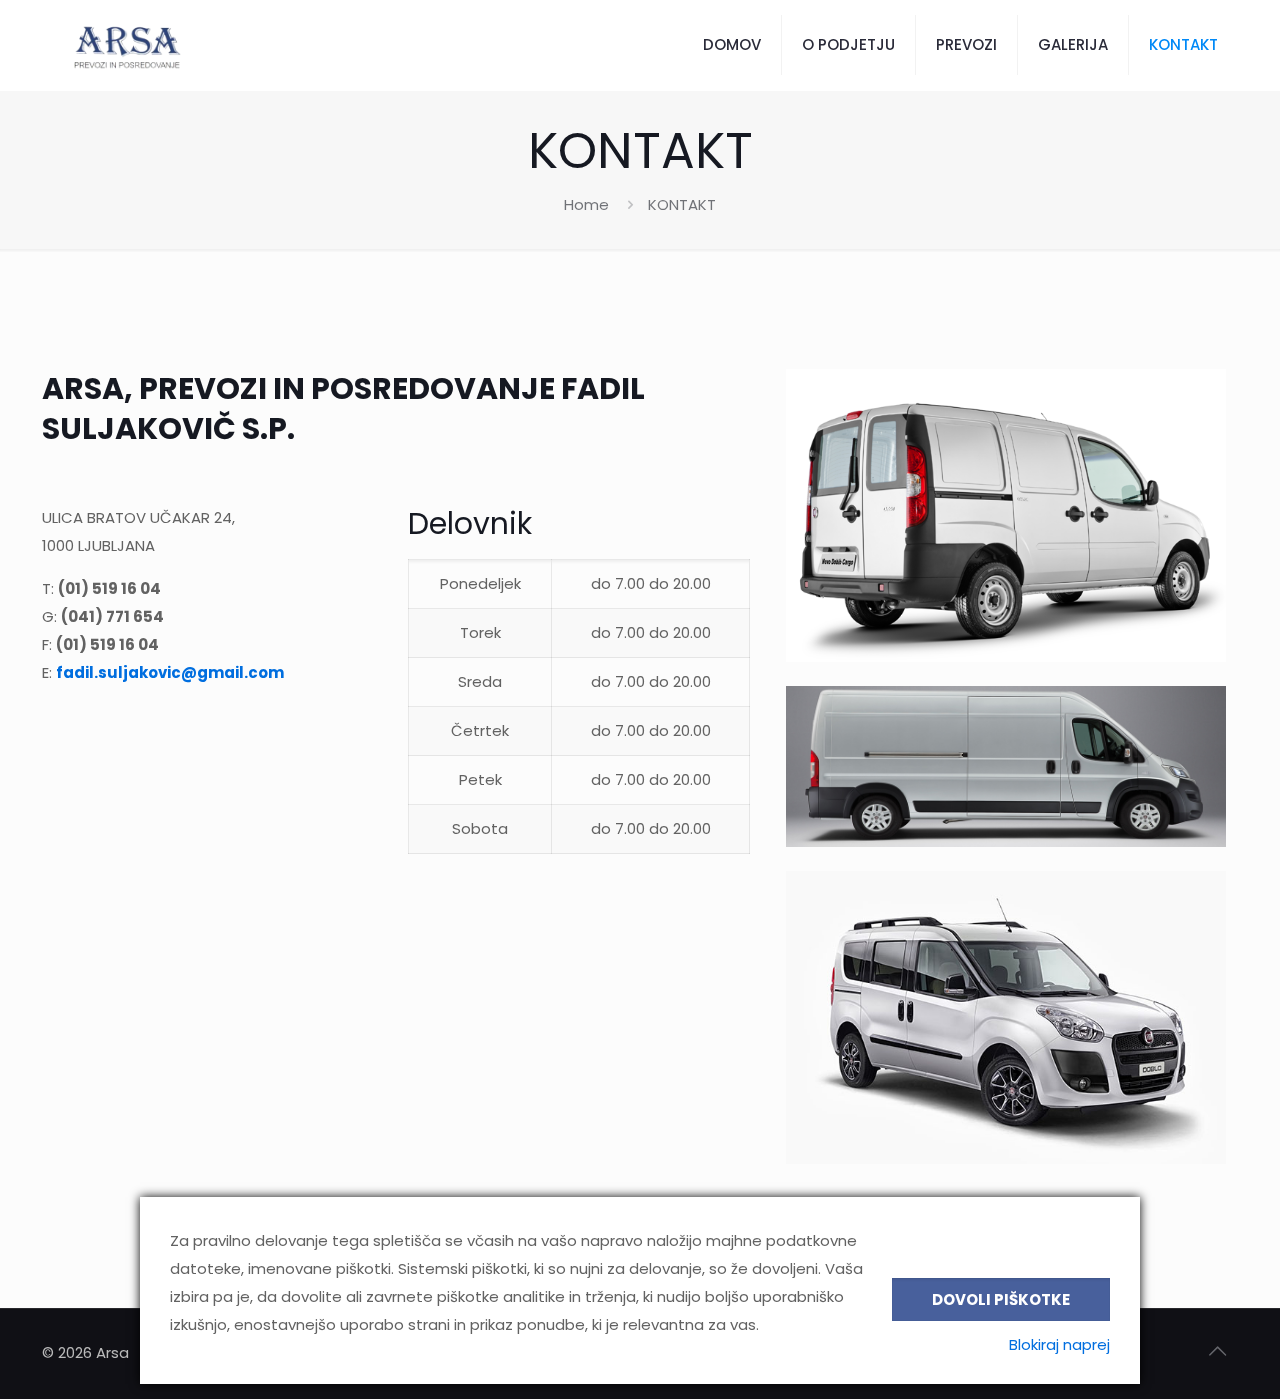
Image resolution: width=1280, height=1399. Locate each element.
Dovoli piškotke (1001, 1299)
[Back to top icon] (1217, 1351)
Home (586, 204)
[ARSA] (125, 45)
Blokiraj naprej (1059, 1344)
